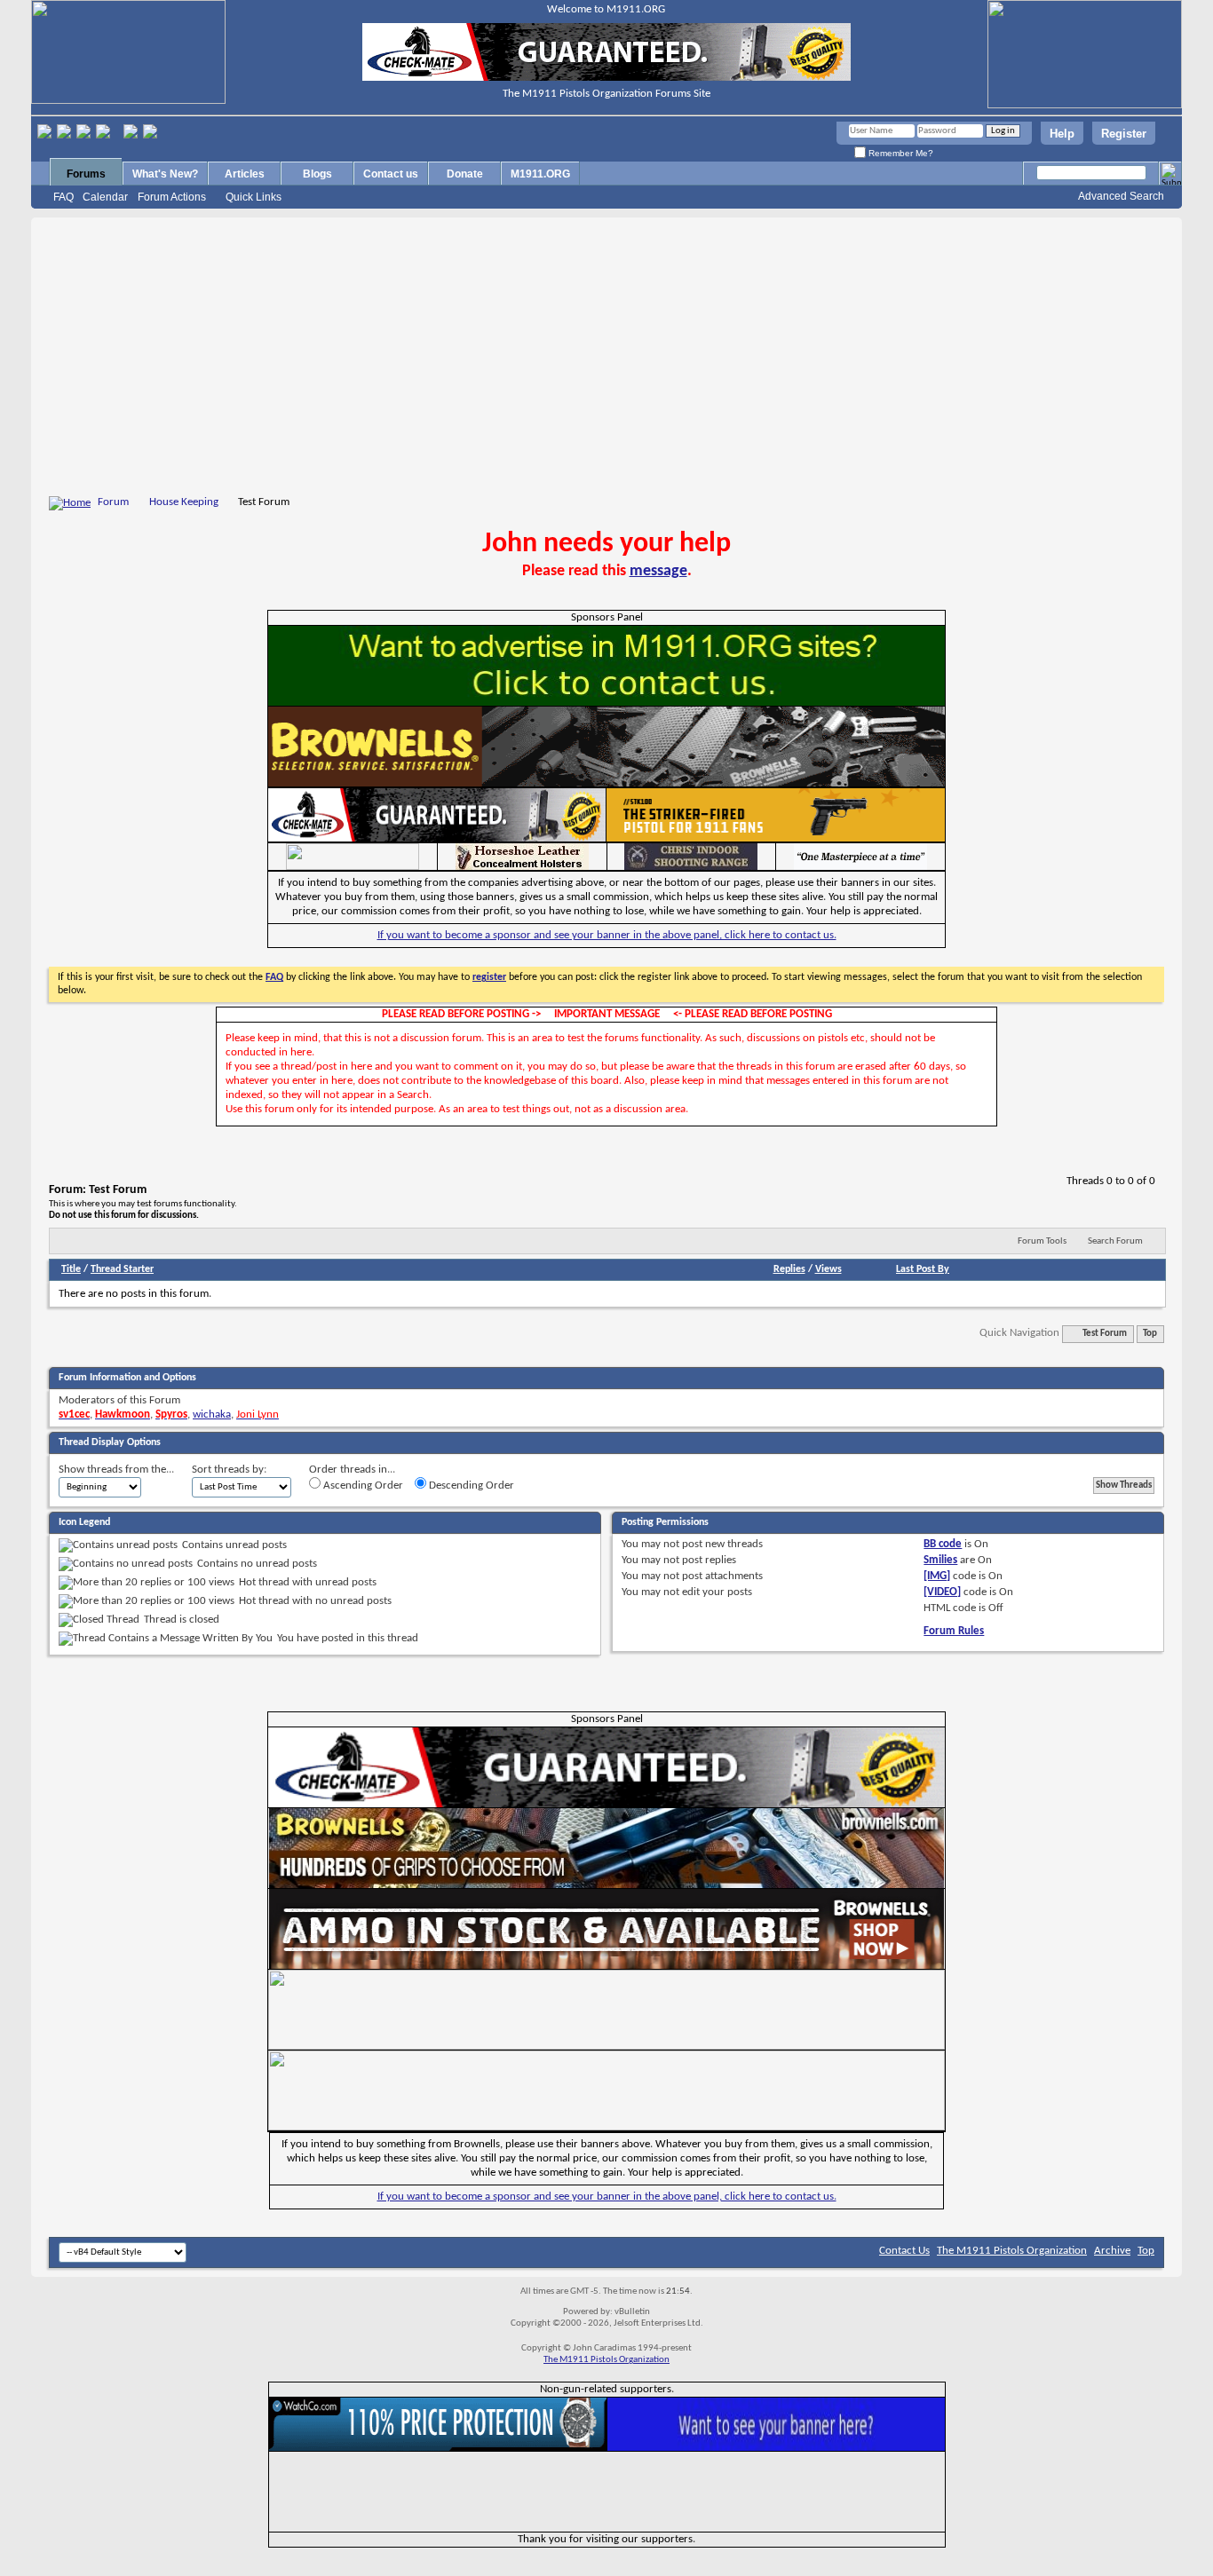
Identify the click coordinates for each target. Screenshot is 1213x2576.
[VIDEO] (942, 1592)
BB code (943, 1544)
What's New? (165, 174)
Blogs (317, 174)
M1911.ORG (540, 174)
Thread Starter (122, 1269)
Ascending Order (362, 1486)
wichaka (212, 1414)
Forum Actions (172, 197)
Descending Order (470, 1486)
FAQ (63, 197)
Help (1062, 134)
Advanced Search (1121, 196)
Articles (245, 174)
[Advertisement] (606, 360)
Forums (86, 174)
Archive (1112, 2251)
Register (1124, 134)
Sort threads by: (229, 1470)
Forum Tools (1042, 1241)
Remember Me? (900, 153)
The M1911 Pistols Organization (1012, 2251)
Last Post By (923, 1269)
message (658, 571)
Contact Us (904, 2251)
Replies (789, 1269)
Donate (465, 174)
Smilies (940, 1560)
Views (828, 1269)
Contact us (391, 174)
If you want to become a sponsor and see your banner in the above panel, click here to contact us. (607, 935)
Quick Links (254, 197)
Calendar (105, 197)
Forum (113, 502)
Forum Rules (954, 1631)
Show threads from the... (116, 1470)
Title (71, 1269)
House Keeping (184, 502)
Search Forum (1115, 1241)
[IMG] (937, 1576)
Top (1150, 1334)
